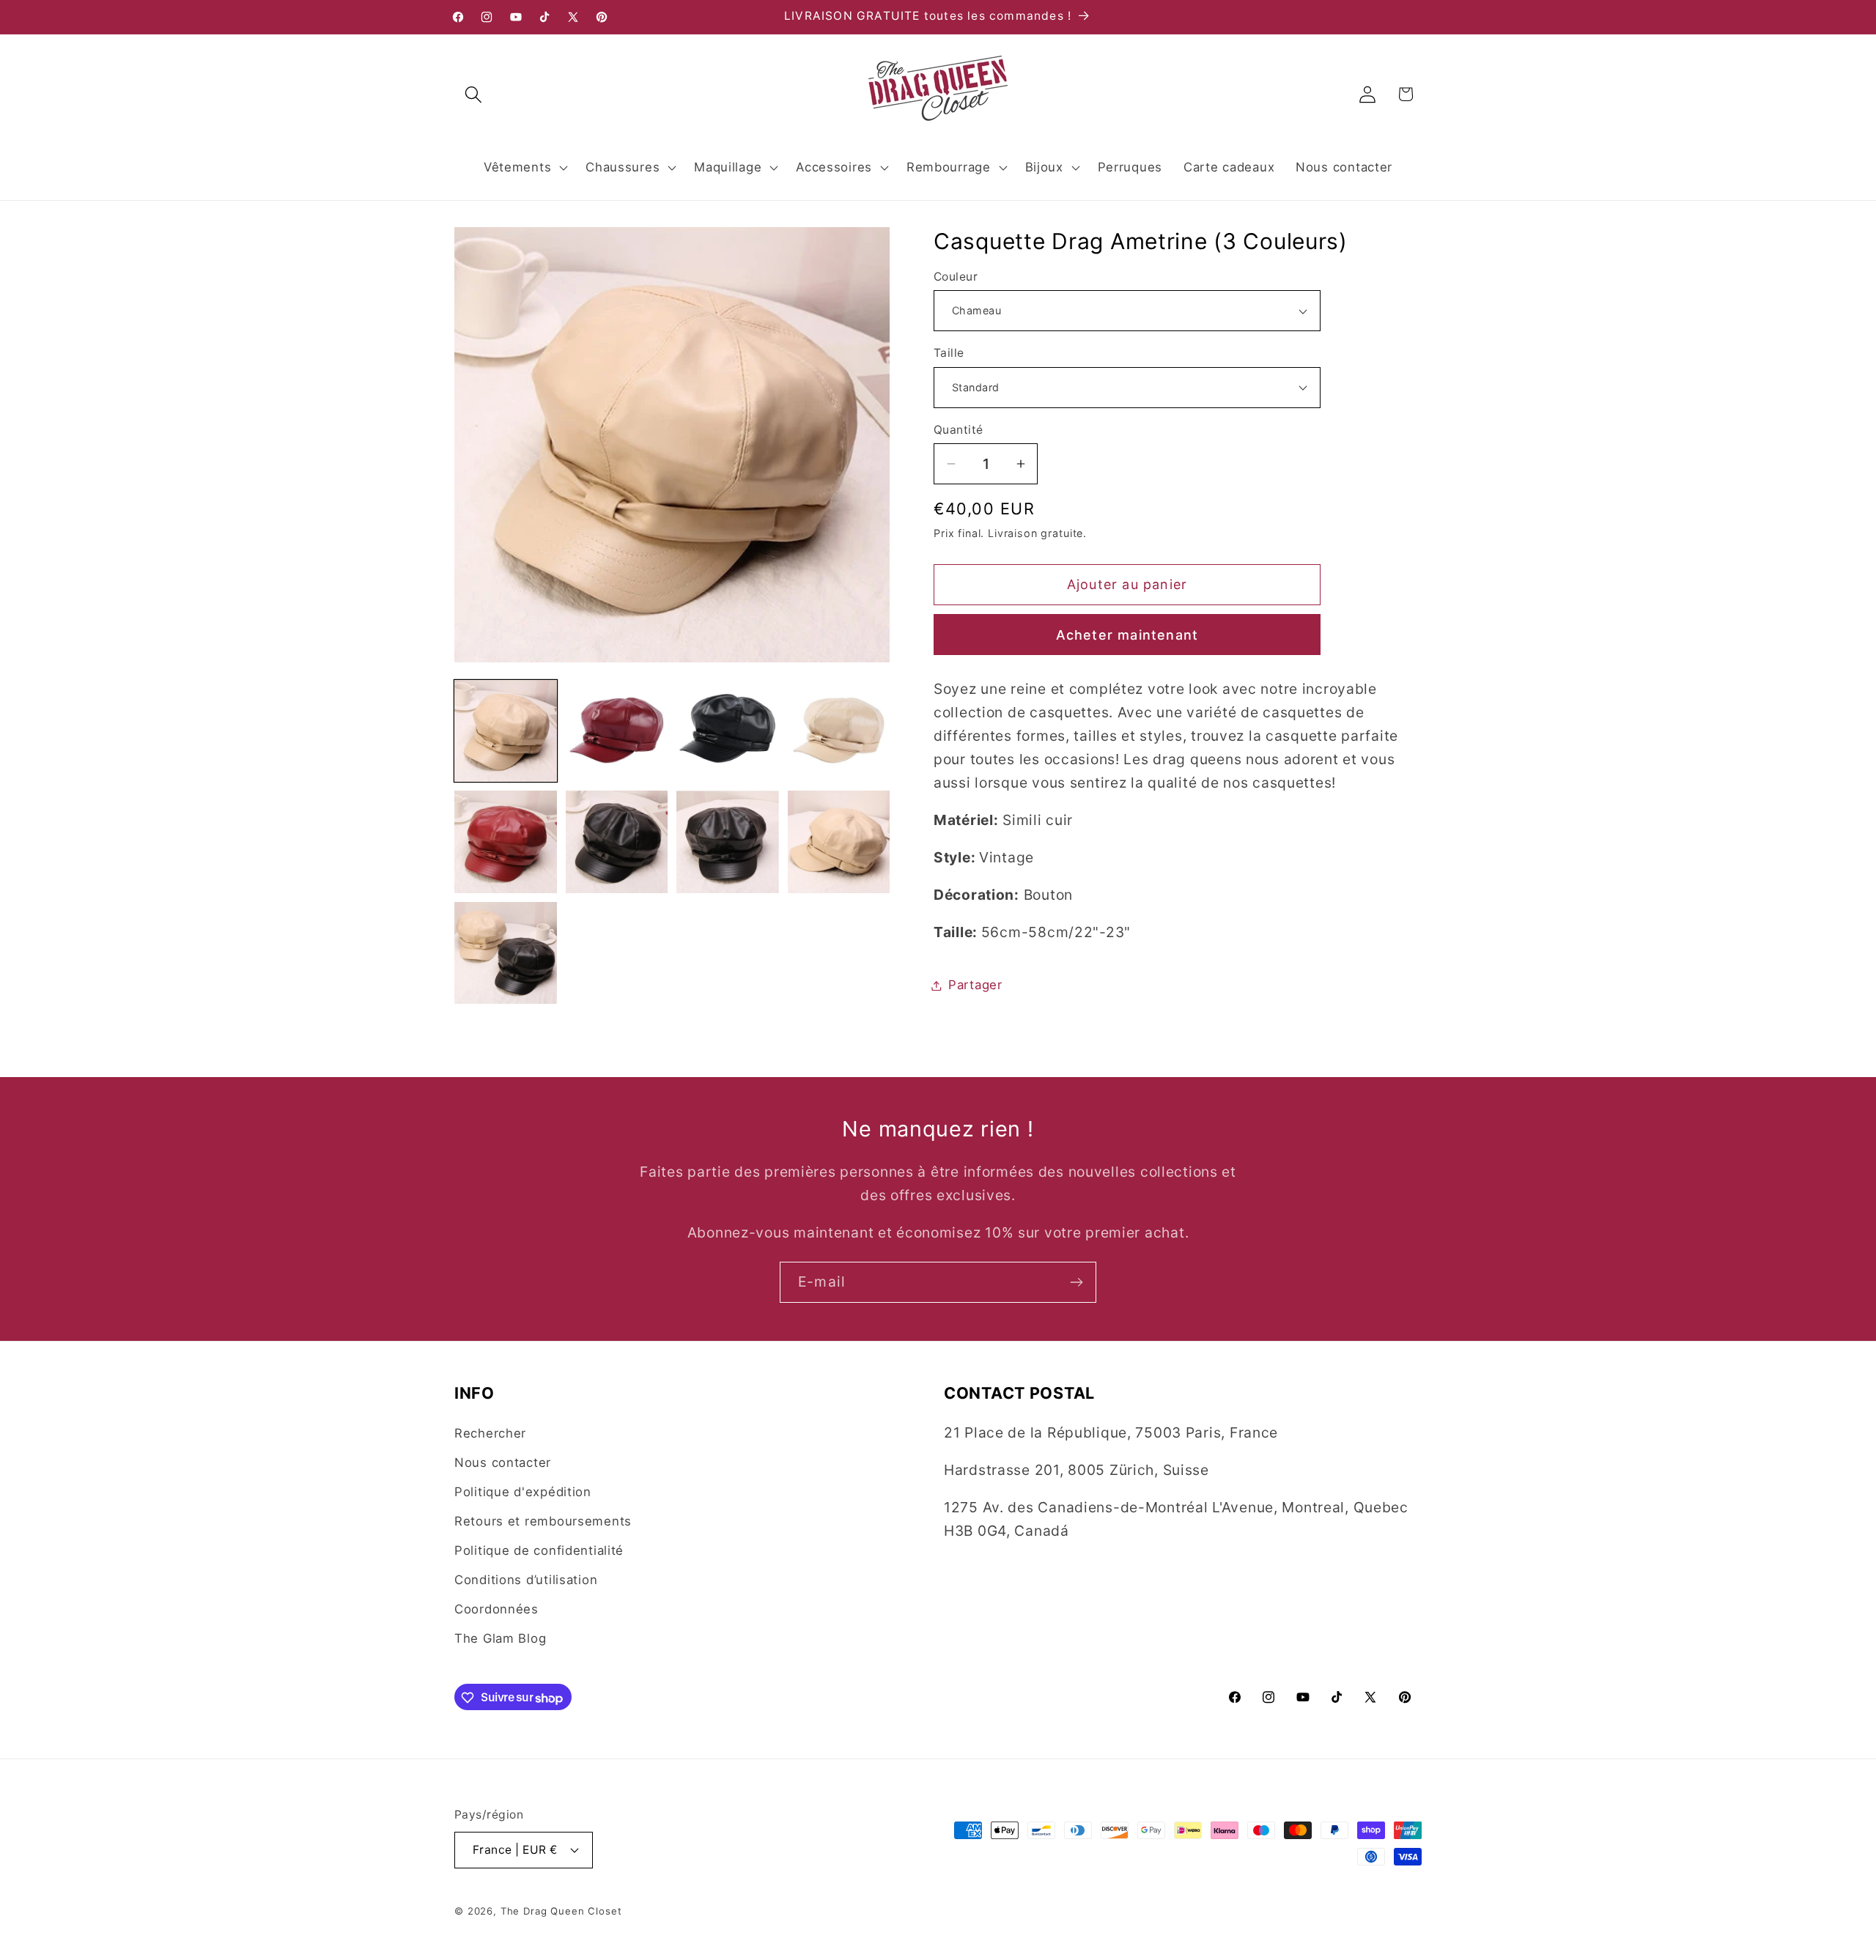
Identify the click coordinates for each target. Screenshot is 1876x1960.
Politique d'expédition (523, 1492)
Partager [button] (975, 985)
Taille (949, 353)
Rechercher (490, 1433)
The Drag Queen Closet (561, 1910)
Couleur (956, 277)
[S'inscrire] (1076, 1282)
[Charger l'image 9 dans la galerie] (506, 953)
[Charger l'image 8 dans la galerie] (839, 842)
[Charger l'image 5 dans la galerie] (506, 842)
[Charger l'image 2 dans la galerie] (617, 731)
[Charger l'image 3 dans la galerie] (728, 731)
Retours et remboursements (543, 1521)
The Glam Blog (500, 1638)
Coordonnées (496, 1609)
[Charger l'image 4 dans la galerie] (839, 731)
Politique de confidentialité (539, 1550)
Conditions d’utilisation (526, 1580)
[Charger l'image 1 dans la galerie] (506, 731)
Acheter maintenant (1127, 635)
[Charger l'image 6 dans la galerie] (617, 842)
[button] (474, 94)
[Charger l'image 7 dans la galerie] (728, 842)
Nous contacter (503, 1462)
